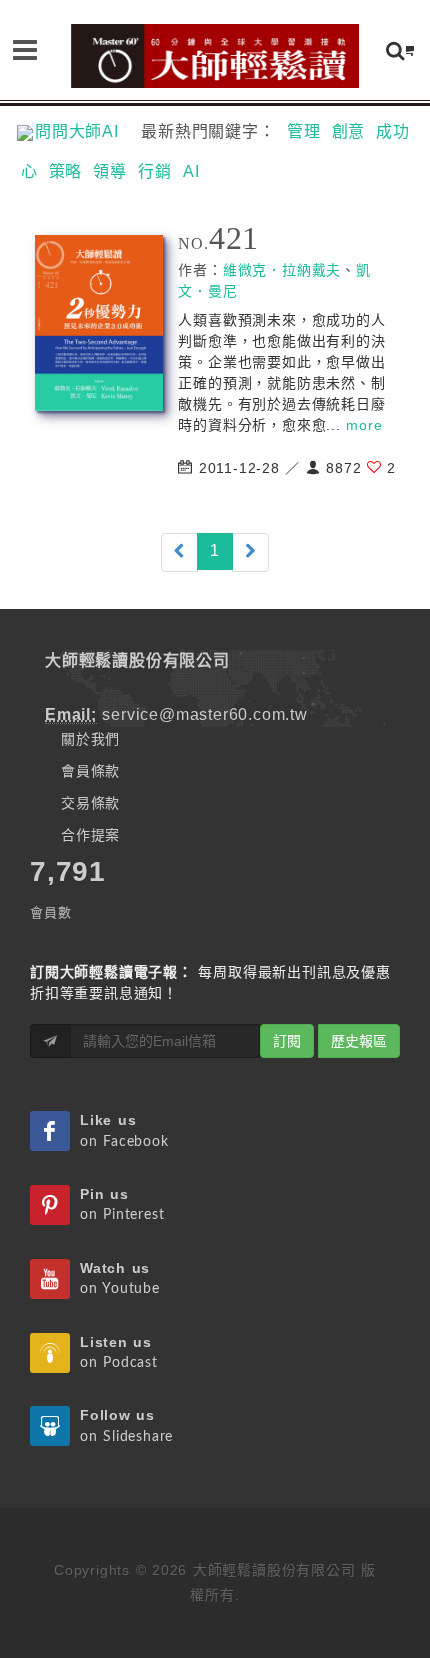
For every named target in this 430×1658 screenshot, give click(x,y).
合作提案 (90, 835)
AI (191, 171)
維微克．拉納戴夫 (282, 270)
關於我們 (90, 739)
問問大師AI (85, 131)
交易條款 (90, 803)
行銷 (155, 171)
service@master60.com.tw (204, 714)
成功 (393, 131)
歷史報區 (359, 1041)
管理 (304, 131)
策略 (66, 171)
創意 (349, 131)
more (364, 425)
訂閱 (287, 1041)
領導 (110, 171)
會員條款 (90, 771)
